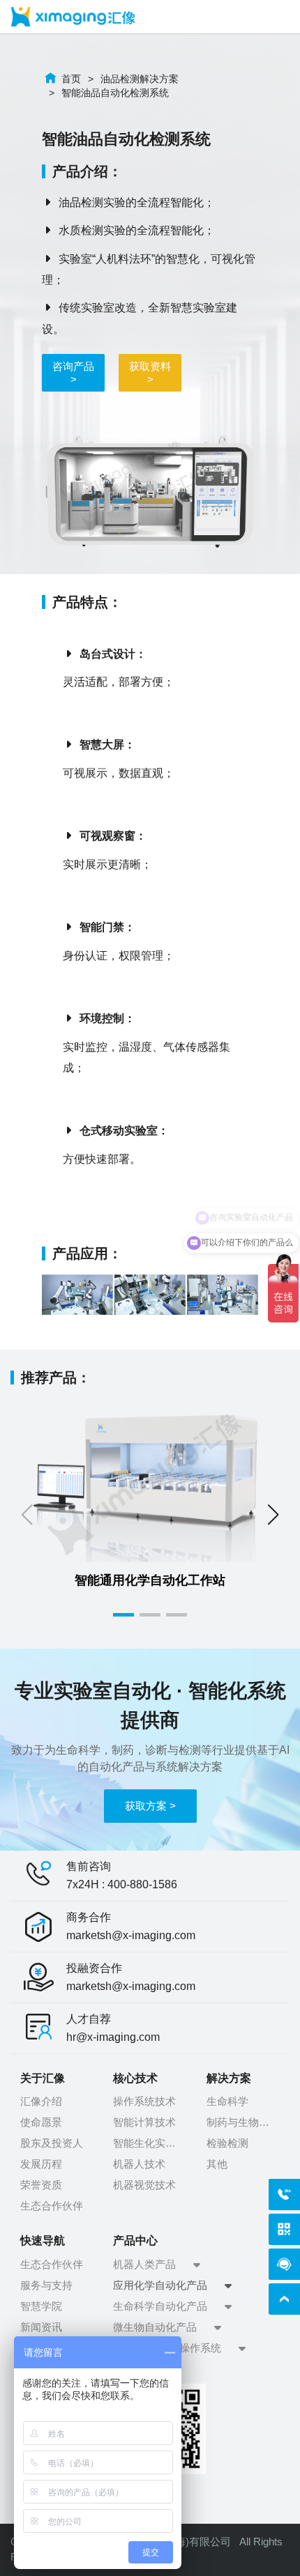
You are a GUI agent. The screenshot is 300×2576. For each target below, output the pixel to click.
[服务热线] (284, 2195)
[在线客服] (284, 2264)
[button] (273, 1515)
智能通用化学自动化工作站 (150, 1580)
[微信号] (284, 2229)
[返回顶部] (284, 2299)
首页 (71, 79)
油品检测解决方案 (140, 79)
